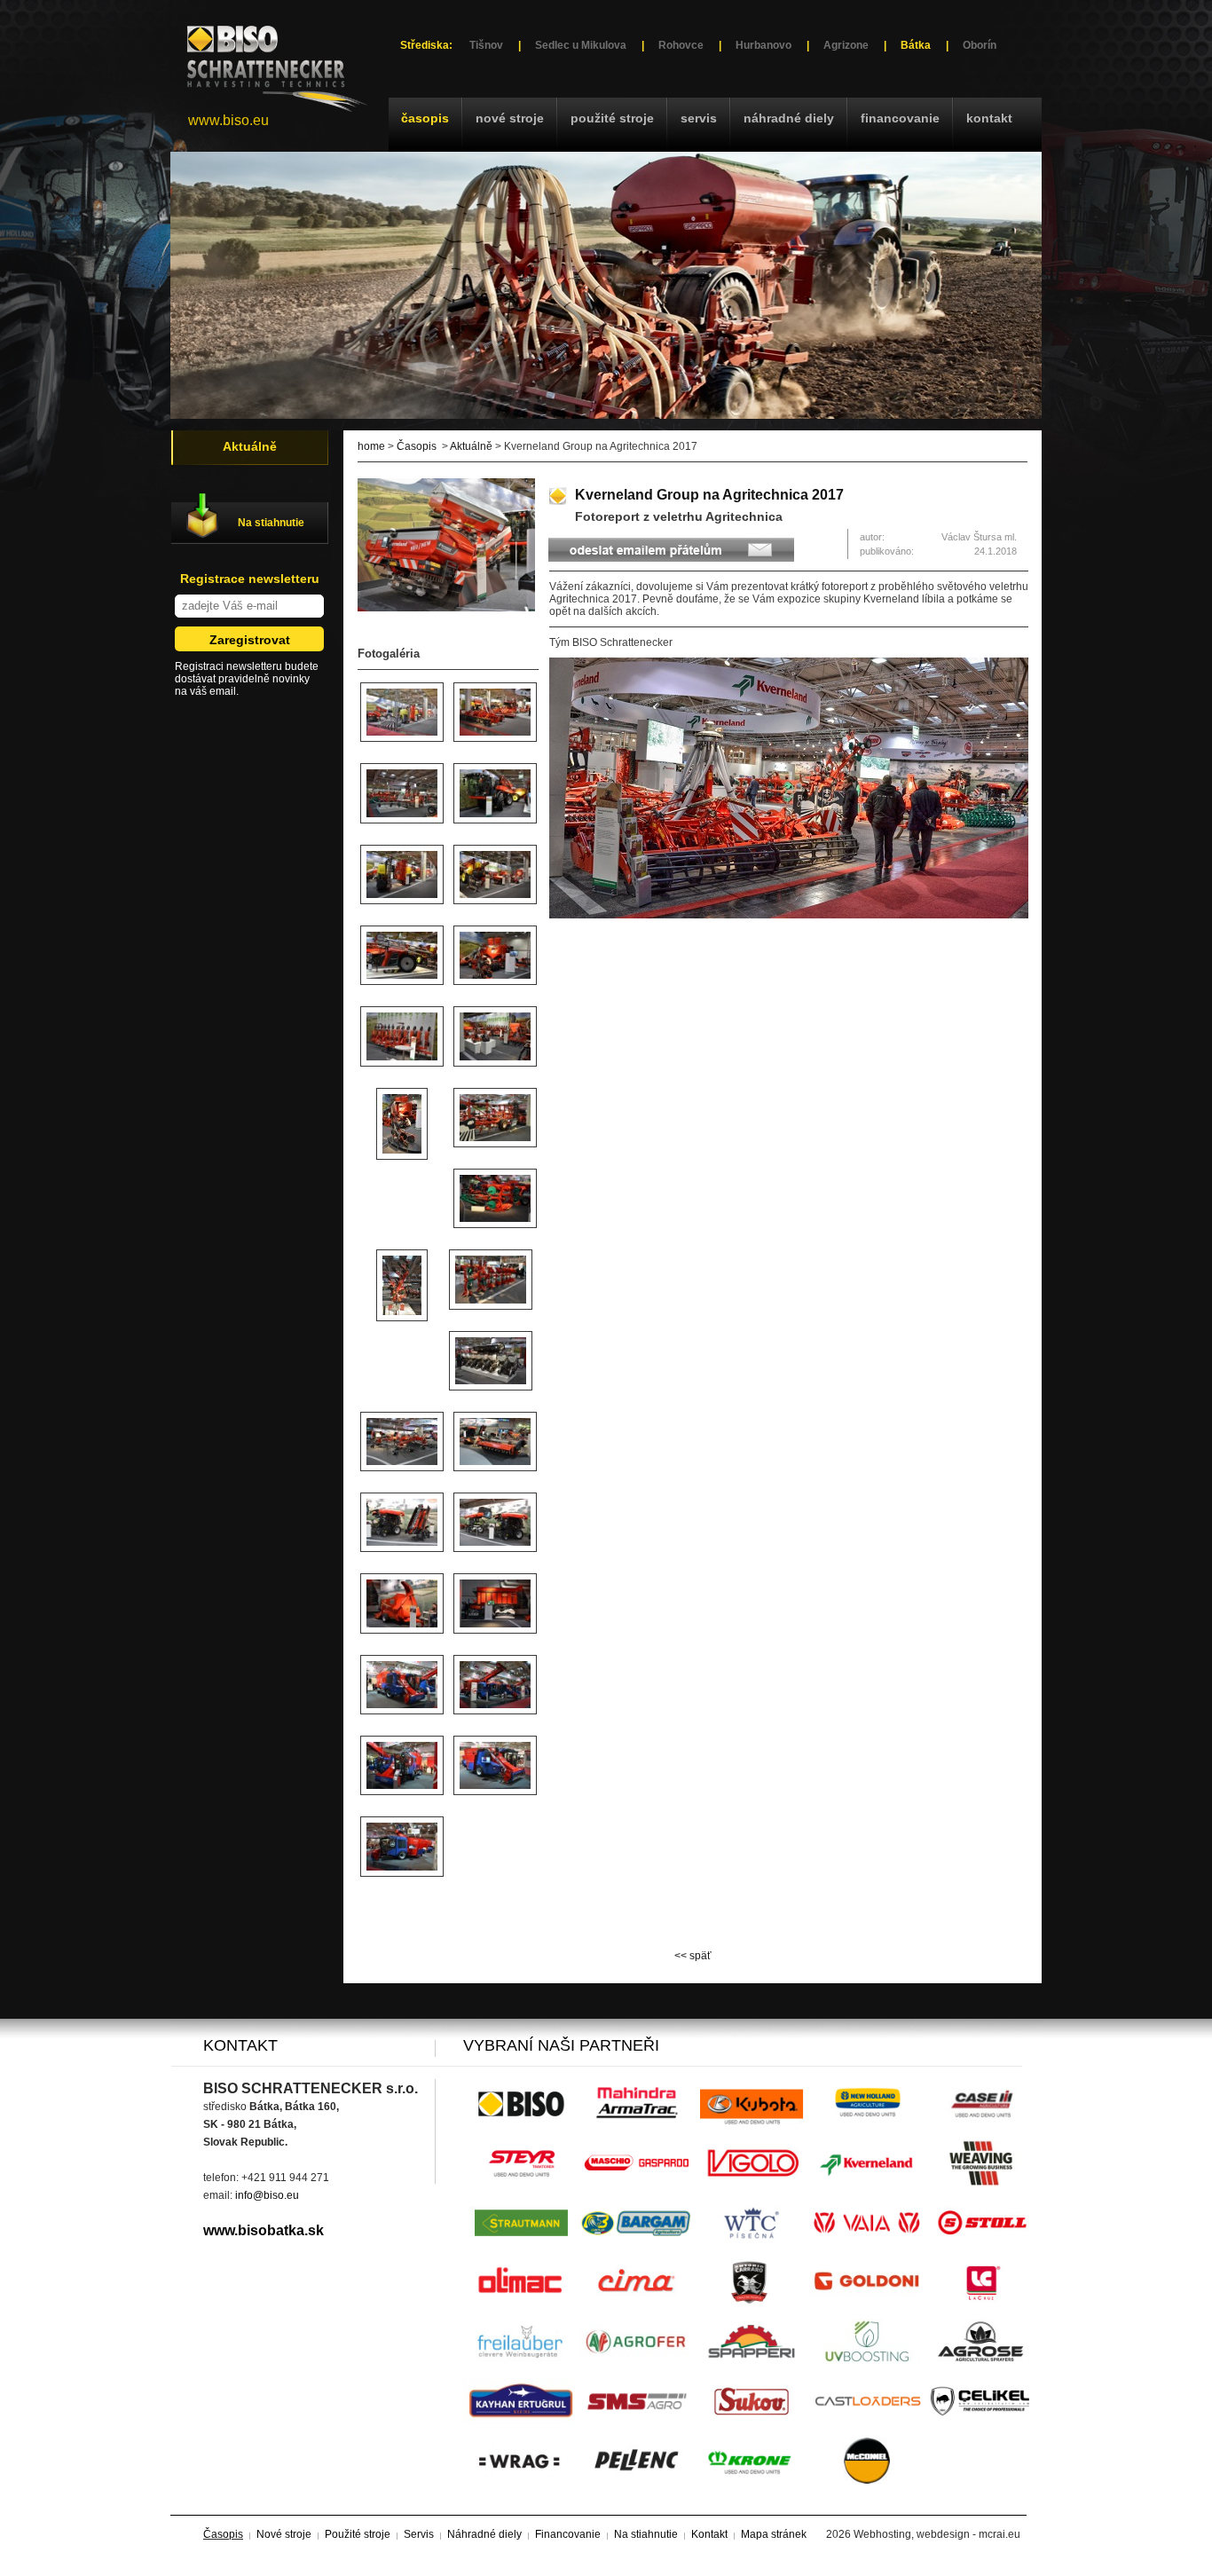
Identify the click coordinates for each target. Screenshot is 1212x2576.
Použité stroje (612, 118)
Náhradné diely (789, 118)
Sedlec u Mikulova (581, 45)
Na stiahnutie (271, 523)
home (371, 446)
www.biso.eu (228, 120)
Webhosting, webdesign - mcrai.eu (937, 2534)
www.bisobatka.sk (264, 2230)
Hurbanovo (763, 45)
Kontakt (989, 118)
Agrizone (846, 45)
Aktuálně (471, 446)
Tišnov (486, 45)
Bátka (916, 45)
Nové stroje (510, 118)
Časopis (425, 118)
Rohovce (681, 45)
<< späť (693, 1956)
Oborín (980, 45)
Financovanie (900, 118)
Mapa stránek (774, 2534)
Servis (699, 118)
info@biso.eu (267, 2195)
